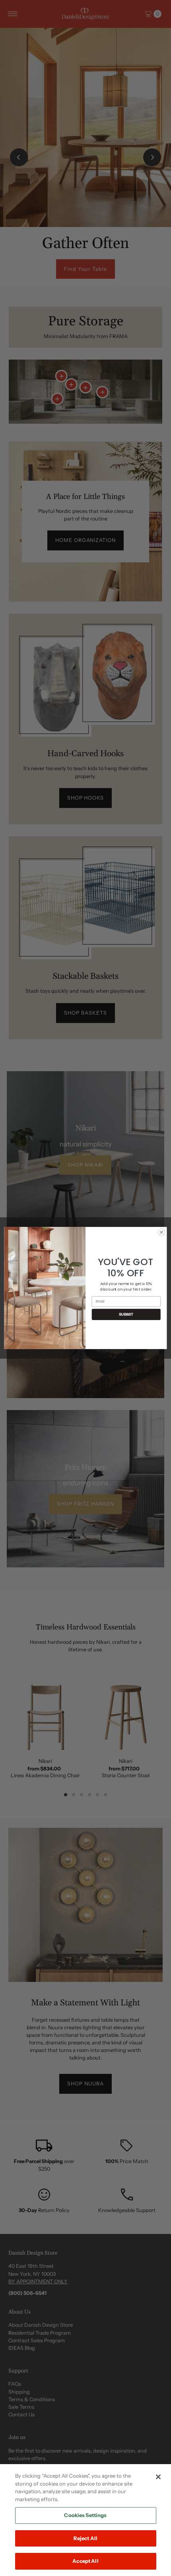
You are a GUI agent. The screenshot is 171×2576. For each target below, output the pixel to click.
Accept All (85, 2561)
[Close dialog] (161, 1232)
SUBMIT (126, 1314)
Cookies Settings (85, 2515)
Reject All (85, 2538)
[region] (85, 2520)
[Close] (158, 2477)
